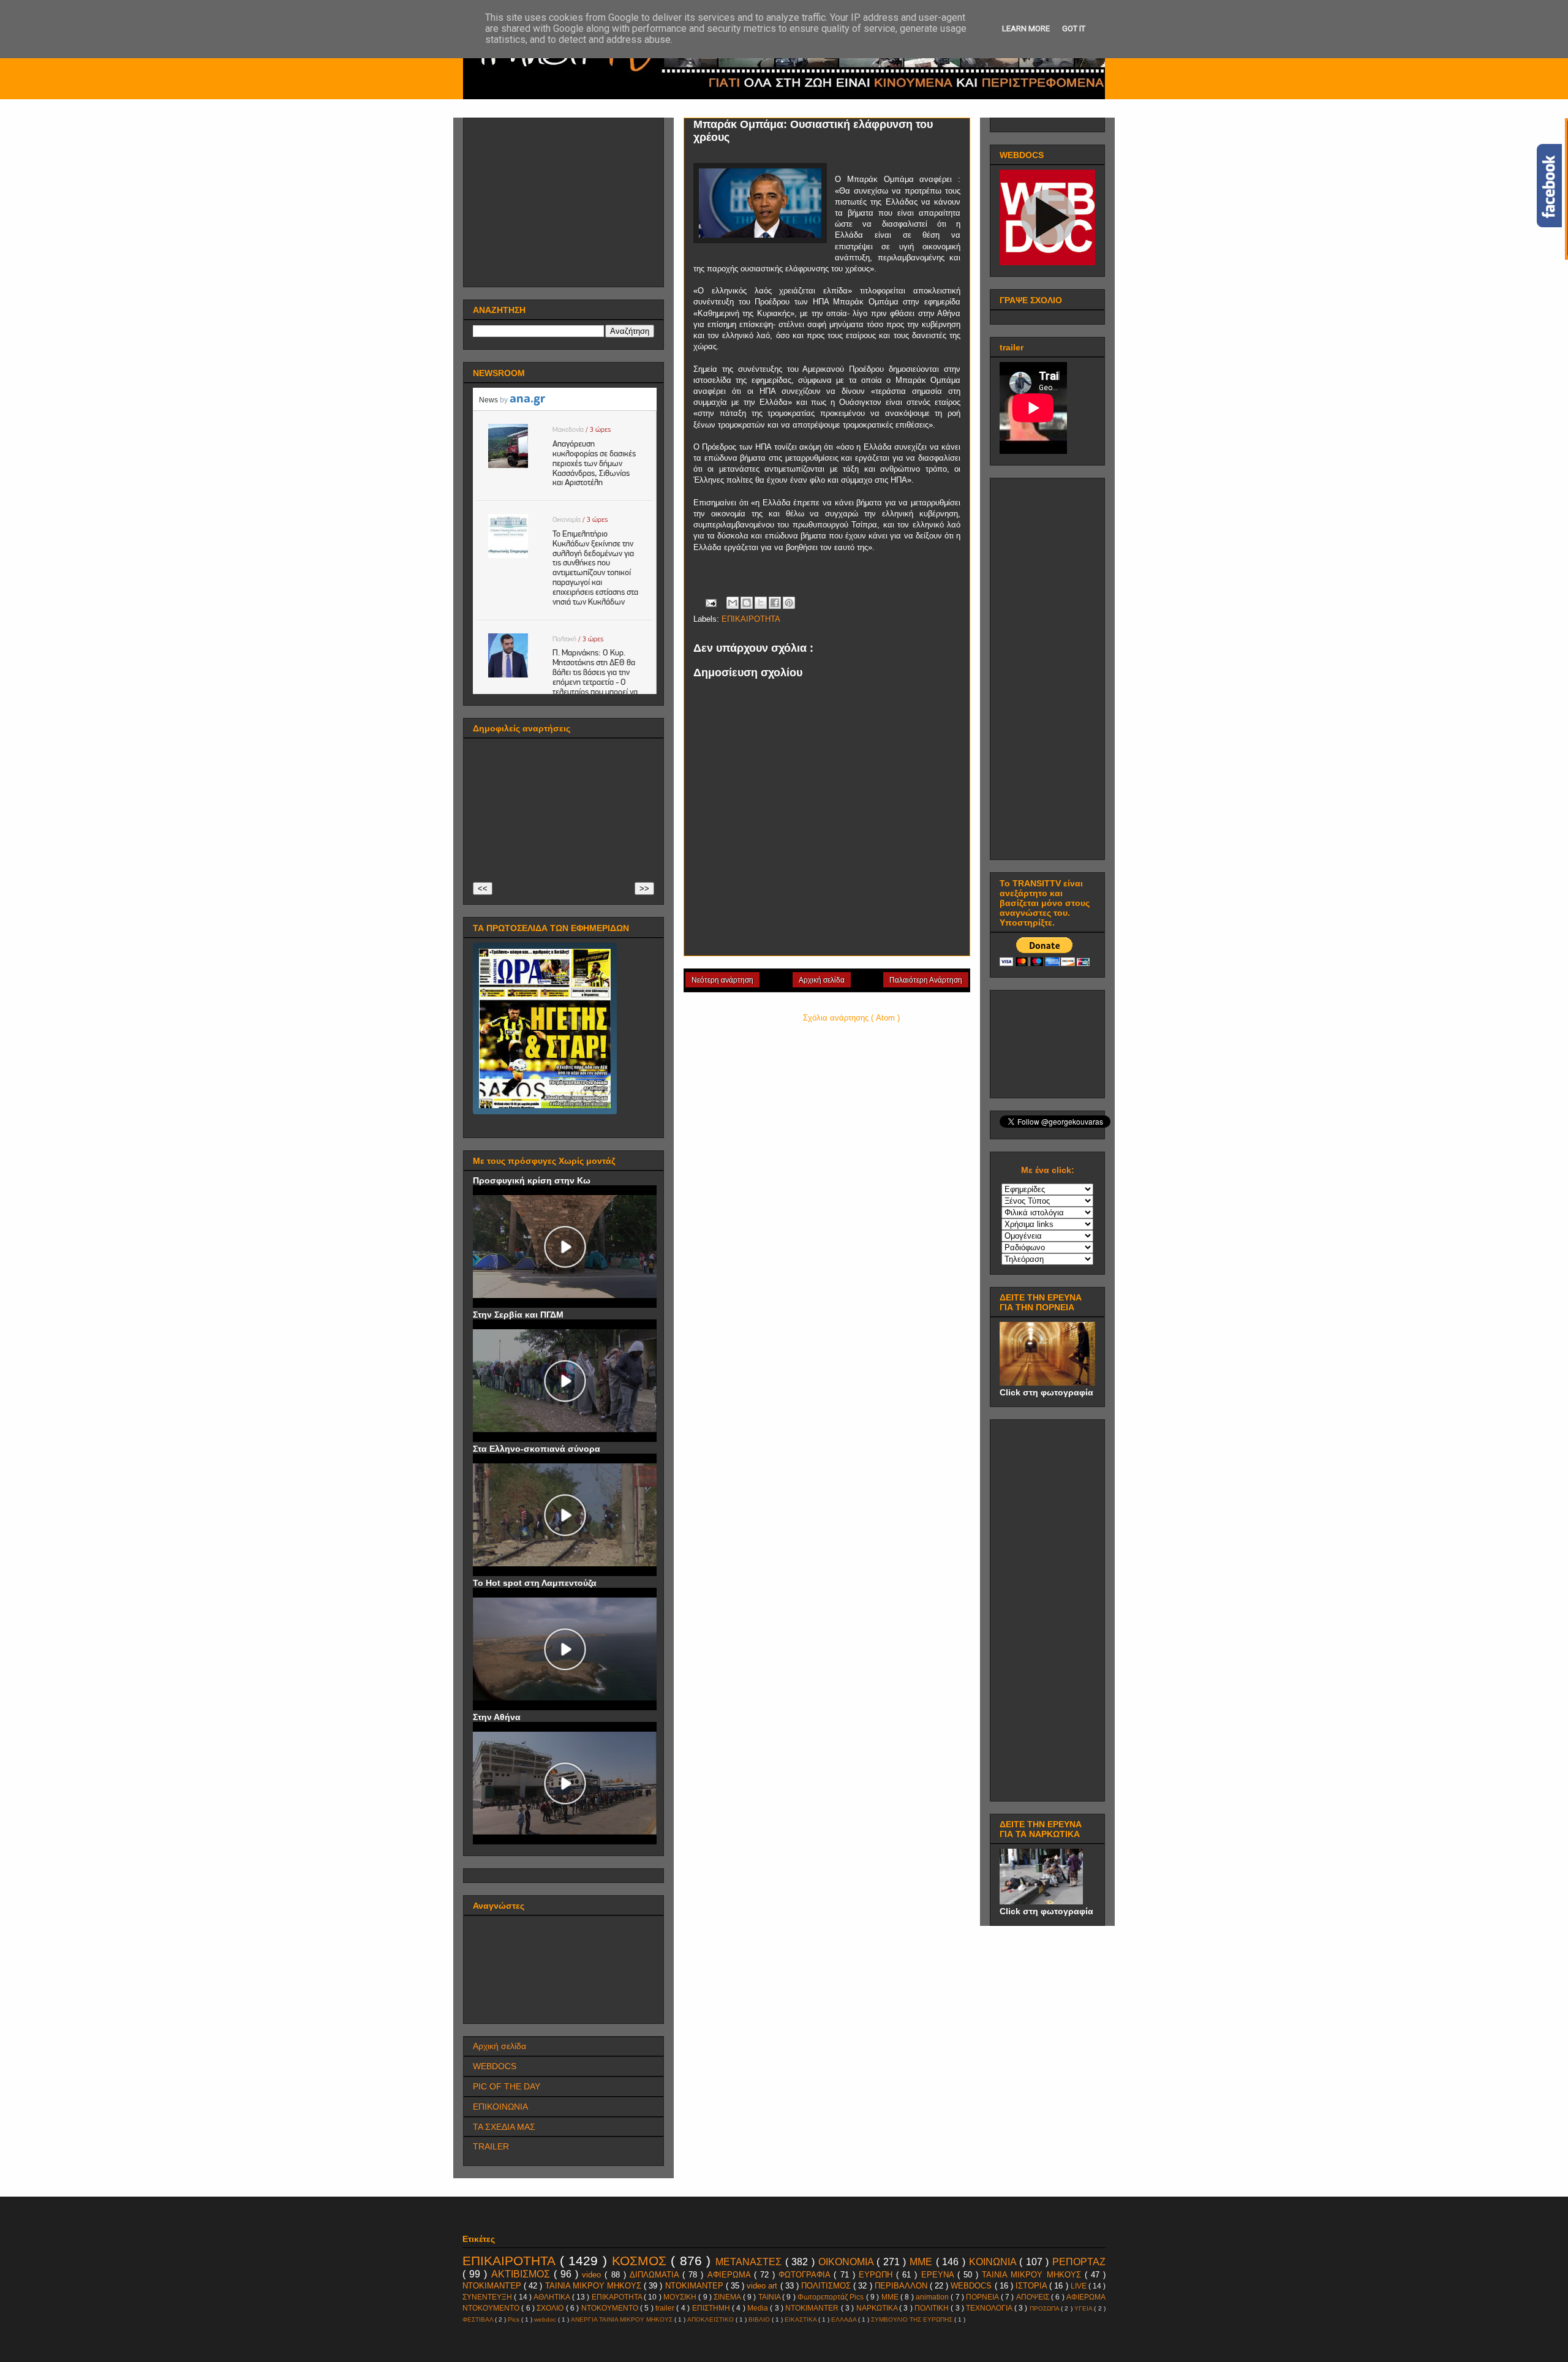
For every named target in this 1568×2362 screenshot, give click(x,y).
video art (763, 2286)
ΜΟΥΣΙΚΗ (681, 2297)
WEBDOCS (495, 2066)
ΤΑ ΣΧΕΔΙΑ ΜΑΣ (504, 2127)
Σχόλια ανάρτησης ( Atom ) (851, 1018)
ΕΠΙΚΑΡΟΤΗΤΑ (618, 2297)
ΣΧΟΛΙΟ (551, 2308)
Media (759, 2308)
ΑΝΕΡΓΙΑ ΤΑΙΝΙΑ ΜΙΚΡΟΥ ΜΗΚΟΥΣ (623, 2319)
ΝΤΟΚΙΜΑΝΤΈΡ (493, 2286)
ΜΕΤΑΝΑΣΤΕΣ (750, 2262)
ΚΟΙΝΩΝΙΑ (994, 2262)
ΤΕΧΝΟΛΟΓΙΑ (990, 2308)
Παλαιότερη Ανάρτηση (926, 980)
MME (891, 2297)
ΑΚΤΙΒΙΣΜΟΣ (522, 2274)
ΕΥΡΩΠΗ (877, 2275)
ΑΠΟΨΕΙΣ (1034, 2297)
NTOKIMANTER (813, 2308)
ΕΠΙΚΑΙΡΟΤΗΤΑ (751, 619)
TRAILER (491, 2146)
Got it (1074, 28)
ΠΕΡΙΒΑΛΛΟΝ (902, 2286)
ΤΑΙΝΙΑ (770, 2297)
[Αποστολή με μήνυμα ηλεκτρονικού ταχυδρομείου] (733, 603)
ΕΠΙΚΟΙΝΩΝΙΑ (500, 2107)
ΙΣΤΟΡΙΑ (1032, 2286)
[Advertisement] (565, 199)
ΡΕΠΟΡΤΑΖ (1079, 2262)
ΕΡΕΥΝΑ (939, 2275)
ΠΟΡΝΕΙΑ (983, 2297)
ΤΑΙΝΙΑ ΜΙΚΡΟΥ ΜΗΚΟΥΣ (594, 2286)
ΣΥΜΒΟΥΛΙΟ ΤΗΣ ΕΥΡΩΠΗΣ (913, 2319)
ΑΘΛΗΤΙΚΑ (552, 2297)
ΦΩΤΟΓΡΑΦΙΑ (806, 2275)
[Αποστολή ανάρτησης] (710, 602)
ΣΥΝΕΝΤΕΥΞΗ (488, 2297)
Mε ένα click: (1048, 1170)
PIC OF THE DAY (507, 2086)
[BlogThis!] (747, 603)
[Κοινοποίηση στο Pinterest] (789, 603)
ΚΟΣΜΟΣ (642, 2261)
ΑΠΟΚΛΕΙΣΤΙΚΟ (711, 2319)
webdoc (546, 2319)
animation (933, 2297)
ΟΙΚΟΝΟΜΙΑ (848, 2262)
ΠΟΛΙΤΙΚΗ (933, 2308)
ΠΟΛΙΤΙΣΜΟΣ (827, 2286)
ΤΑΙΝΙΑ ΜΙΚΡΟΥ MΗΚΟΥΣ (1033, 2275)
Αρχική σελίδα (822, 980)
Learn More (1026, 28)
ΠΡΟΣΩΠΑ (1045, 2308)
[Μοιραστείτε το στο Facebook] (775, 603)
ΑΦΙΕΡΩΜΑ (731, 2275)
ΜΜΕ (923, 2262)
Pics (514, 2319)
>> (644, 889)
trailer (666, 2308)
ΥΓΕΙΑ (1084, 2308)
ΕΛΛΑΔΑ (845, 2319)
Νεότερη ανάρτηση (722, 980)
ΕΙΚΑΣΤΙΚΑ (801, 2319)
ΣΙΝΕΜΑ (728, 2297)
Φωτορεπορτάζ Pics (832, 2297)
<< (483, 889)
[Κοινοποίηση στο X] (761, 603)
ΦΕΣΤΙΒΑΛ (479, 2319)
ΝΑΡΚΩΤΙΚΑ (878, 2308)
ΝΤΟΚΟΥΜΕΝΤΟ (611, 2308)
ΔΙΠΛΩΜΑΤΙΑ (656, 2275)
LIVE (1080, 2286)
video (593, 2275)
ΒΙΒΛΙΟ (760, 2319)
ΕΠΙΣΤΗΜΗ (712, 2308)
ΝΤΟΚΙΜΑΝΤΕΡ (695, 2286)
